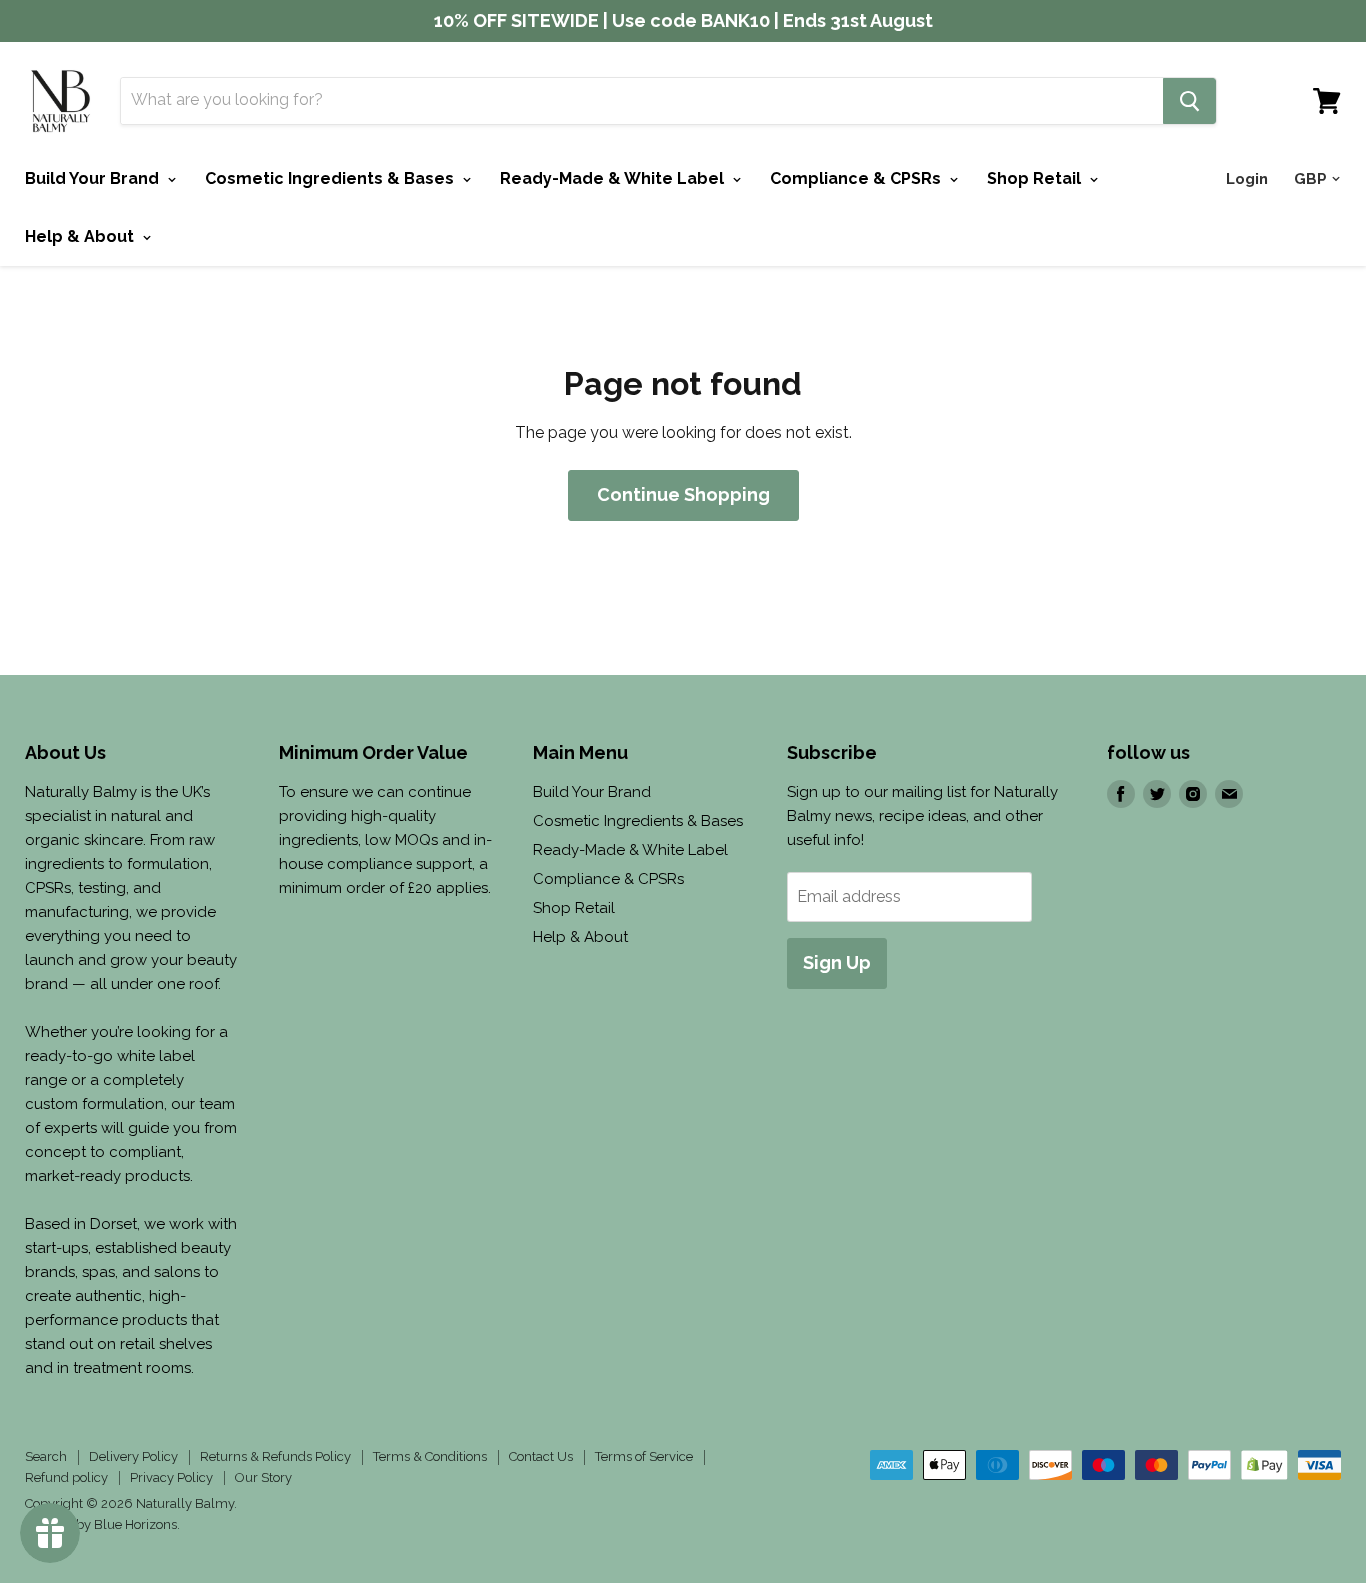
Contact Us (541, 1456)
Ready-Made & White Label (614, 178)
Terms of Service (644, 1456)
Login (1247, 179)
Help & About (81, 236)
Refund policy (66, 1477)
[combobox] (642, 101)
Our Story (263, 1477)
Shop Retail (1036, 178)
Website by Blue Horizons (101, 1524)
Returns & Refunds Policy (275, 1456)
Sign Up (837, 962)
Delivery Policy (133, 1456)
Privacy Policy (171, 1477)
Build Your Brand (94, 178)
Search (46, 1456)
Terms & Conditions (430, 1456)
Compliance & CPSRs (857, 178)
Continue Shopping (683, 494)
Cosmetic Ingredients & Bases (331, 178)
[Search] (1189, 101)
